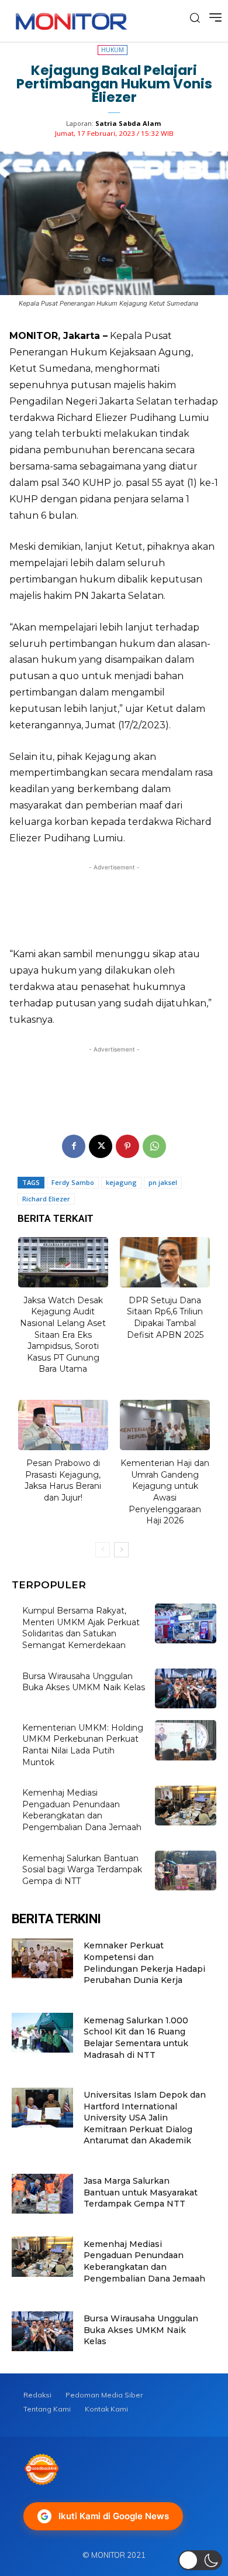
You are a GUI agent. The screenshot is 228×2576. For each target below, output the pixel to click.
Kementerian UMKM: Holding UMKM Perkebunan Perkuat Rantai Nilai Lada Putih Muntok (83, 1745)
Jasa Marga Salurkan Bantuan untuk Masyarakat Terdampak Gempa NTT (141, 2192)
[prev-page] (103, 1550)
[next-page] (121, 1550)
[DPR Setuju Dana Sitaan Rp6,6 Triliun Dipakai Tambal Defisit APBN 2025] (165, 1262)
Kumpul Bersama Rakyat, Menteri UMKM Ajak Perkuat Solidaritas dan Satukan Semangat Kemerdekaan (81, 1628)
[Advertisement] (114, 902)
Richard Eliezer (46, 1199)
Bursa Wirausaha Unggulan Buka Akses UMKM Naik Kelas (84, 1682)
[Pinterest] (127, 1146)
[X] (101, 1146)
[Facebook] (74, 1146)
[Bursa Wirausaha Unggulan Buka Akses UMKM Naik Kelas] (186, 1688)
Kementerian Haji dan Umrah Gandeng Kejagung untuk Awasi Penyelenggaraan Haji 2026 (165, 1492)
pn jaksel (163, 1182)
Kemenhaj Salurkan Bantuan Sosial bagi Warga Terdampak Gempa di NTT (82, 1870)
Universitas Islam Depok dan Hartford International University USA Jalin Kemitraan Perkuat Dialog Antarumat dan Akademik (145, 2118)
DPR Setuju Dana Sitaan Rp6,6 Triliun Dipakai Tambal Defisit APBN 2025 (165, 1318)
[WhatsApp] (154, 1146)
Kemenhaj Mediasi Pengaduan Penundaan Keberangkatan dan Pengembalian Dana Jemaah (82, 1810)
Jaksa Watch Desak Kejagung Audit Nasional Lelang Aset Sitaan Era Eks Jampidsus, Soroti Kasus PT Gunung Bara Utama (63, 1335)
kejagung (121, 1182)
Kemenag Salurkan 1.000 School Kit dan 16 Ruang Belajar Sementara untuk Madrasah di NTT (136, 2038)
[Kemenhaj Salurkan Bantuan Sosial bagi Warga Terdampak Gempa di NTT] (186, 1871)
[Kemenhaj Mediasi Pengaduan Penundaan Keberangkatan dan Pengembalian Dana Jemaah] (186, 1806)
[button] (200, 2560)
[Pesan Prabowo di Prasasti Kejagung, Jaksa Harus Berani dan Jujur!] (63, 1425)
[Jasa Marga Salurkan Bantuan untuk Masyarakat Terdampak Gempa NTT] (42, 2194)
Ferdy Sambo (73, 1182)
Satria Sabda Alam (128, 123)
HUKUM (113, 50)
